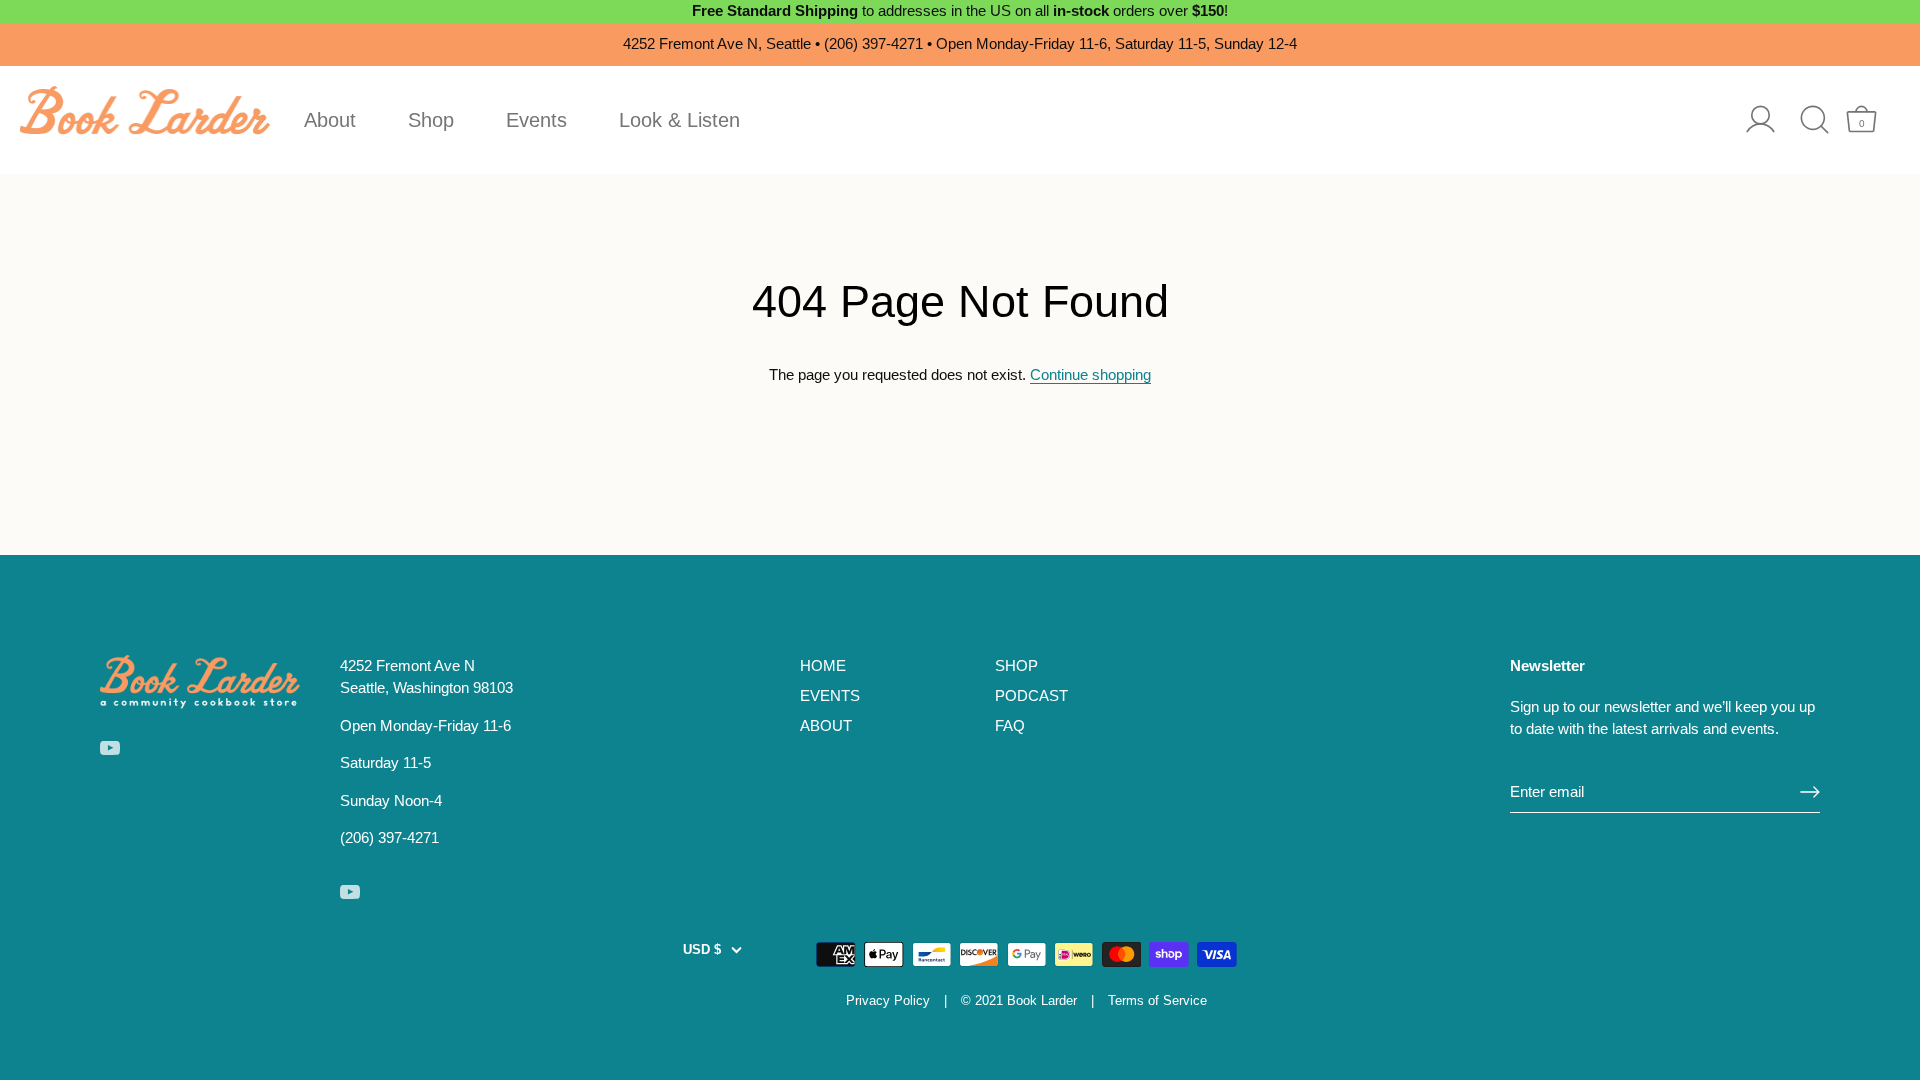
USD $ (702, 949)
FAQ (1010, 725)
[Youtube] (110, 746)
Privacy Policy (888, 1000)
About (330, 120)
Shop (431, 120)
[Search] (1814, 119)
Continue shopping (1090, 374)
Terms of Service (1157, 1000)
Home (823, 665)
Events (536, 120)
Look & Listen (679, 120)
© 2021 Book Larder (1019, 1000)
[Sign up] (1810, 792)
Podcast (1031, 695)
